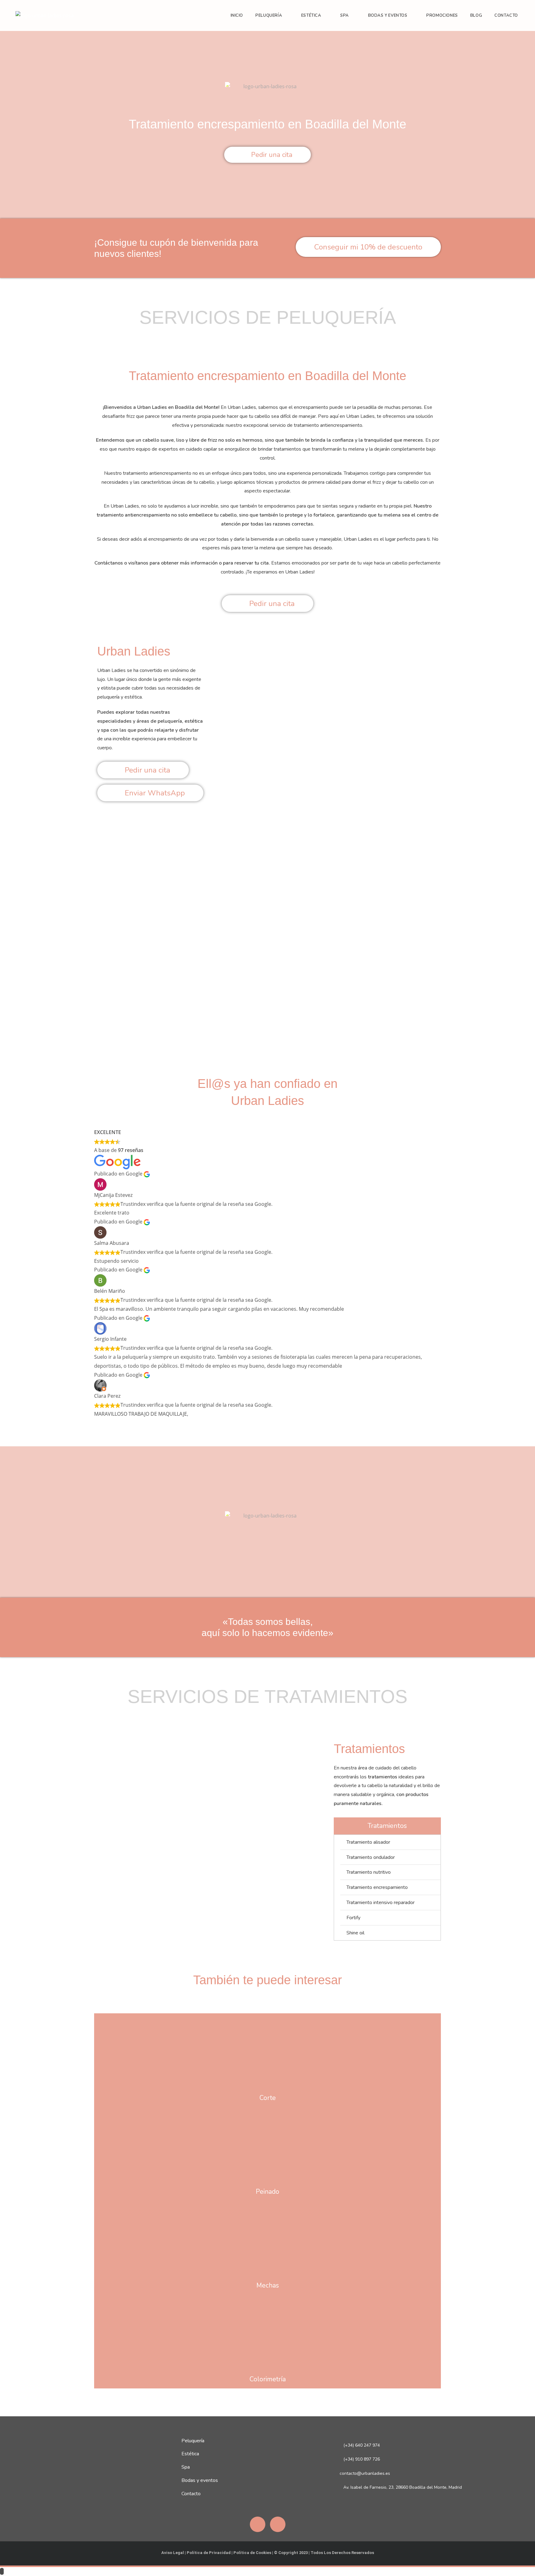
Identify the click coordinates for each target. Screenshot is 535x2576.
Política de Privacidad (209, 2553)
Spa (186, 2467)
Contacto (191, 2494)
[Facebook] (258, 2524)
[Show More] (267, 2051)
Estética (190, 2454)
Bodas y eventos (200, 2480)
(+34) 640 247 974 (362, 2445)
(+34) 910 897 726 (362, 2459)
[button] (100, 929)
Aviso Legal (173, 2553)
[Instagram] (278, 2524)
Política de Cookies (252, 2553)
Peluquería (193, 2441)
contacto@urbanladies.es (365, 2473)
